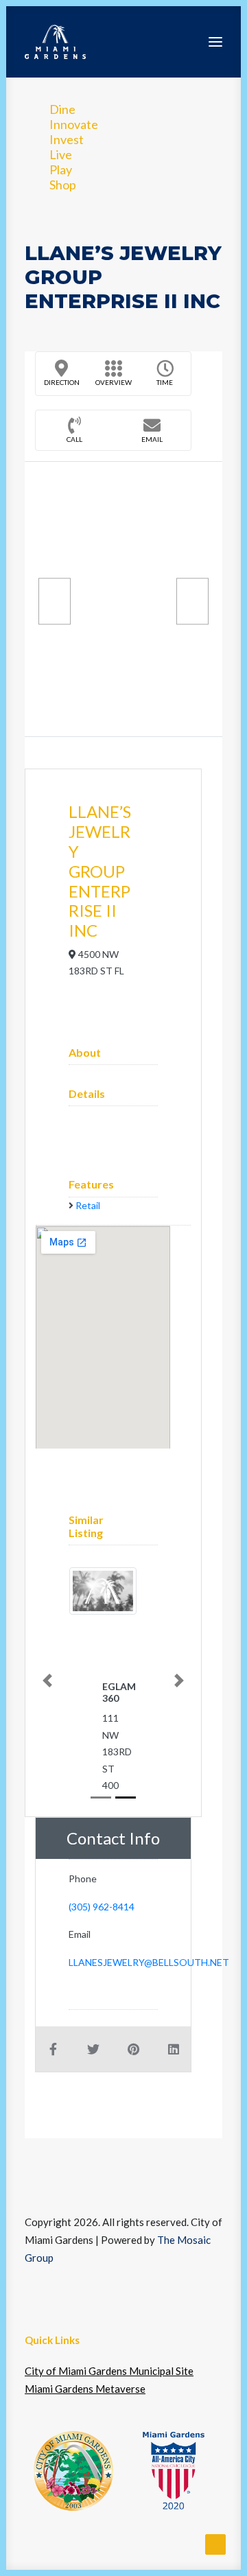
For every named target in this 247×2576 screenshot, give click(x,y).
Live (61, 154)
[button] (215, 42)
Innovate (74, 124)
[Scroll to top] (215, 2543)
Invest (67, 139)
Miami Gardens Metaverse (85, 2389)
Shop (63, 185)
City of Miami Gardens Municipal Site (109, 2371)
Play (61, 169)
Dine (62, 109)
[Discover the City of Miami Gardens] (55, 42)
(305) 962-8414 (102, 1907)
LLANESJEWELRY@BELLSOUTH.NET (149, 1962)
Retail (88, 1205)
